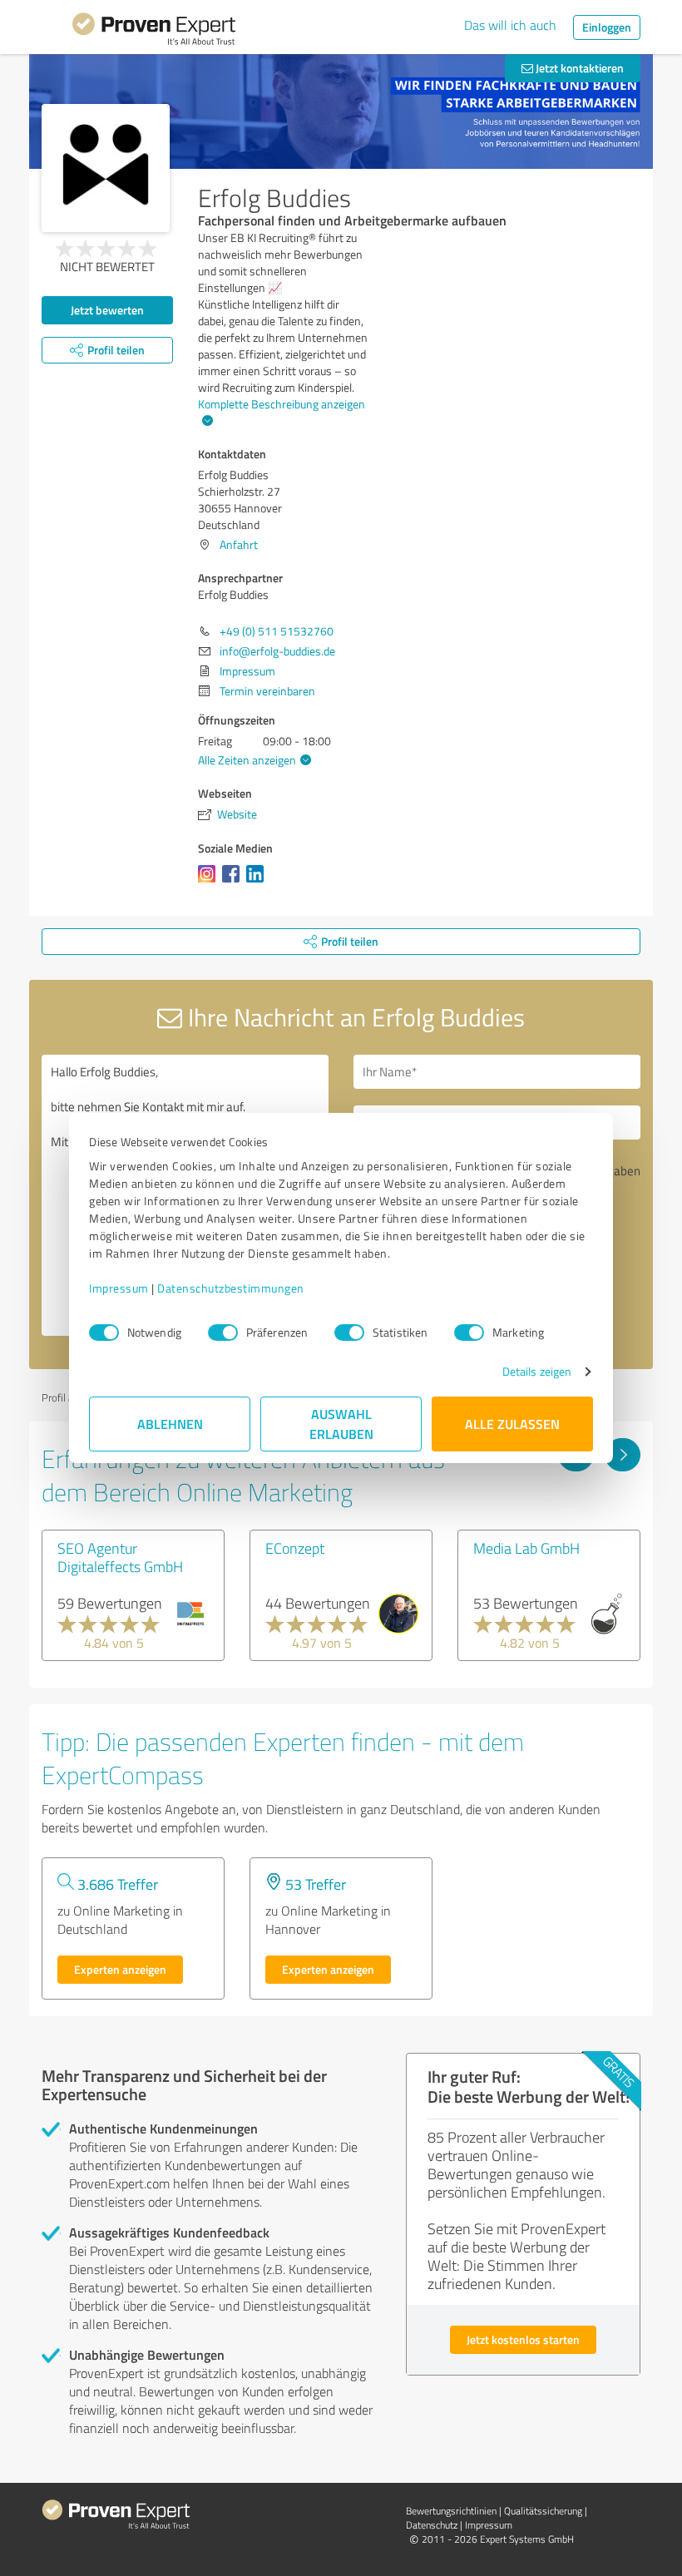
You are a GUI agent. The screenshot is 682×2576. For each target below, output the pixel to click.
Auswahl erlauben (341, 1424)
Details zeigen (537, 1371)
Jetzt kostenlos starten (523, 2339)
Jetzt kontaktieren (578, 68)
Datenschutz (432, 2525)
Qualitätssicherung (543, 2511)
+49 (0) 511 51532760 (277, 631)
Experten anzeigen (120, 1969)
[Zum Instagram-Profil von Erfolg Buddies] (210, 882)
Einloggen (607, 27)
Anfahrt (239, 544)
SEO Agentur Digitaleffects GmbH (120, 1557)
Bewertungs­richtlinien (451, 2511)
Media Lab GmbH (526, 1548)
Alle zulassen (512, 1424)
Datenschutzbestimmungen (231, 1288)
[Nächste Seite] (623, 1455)
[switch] (223, 1332)
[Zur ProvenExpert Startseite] (154, 32)
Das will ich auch (510, 25)
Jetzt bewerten (107, 310)
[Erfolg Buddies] (106, 168)
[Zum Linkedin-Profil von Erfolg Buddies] (258, 882)
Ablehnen (170, 1424)
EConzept (295, 1548)
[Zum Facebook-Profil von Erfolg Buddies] (234, 882)
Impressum (119, 1288)
